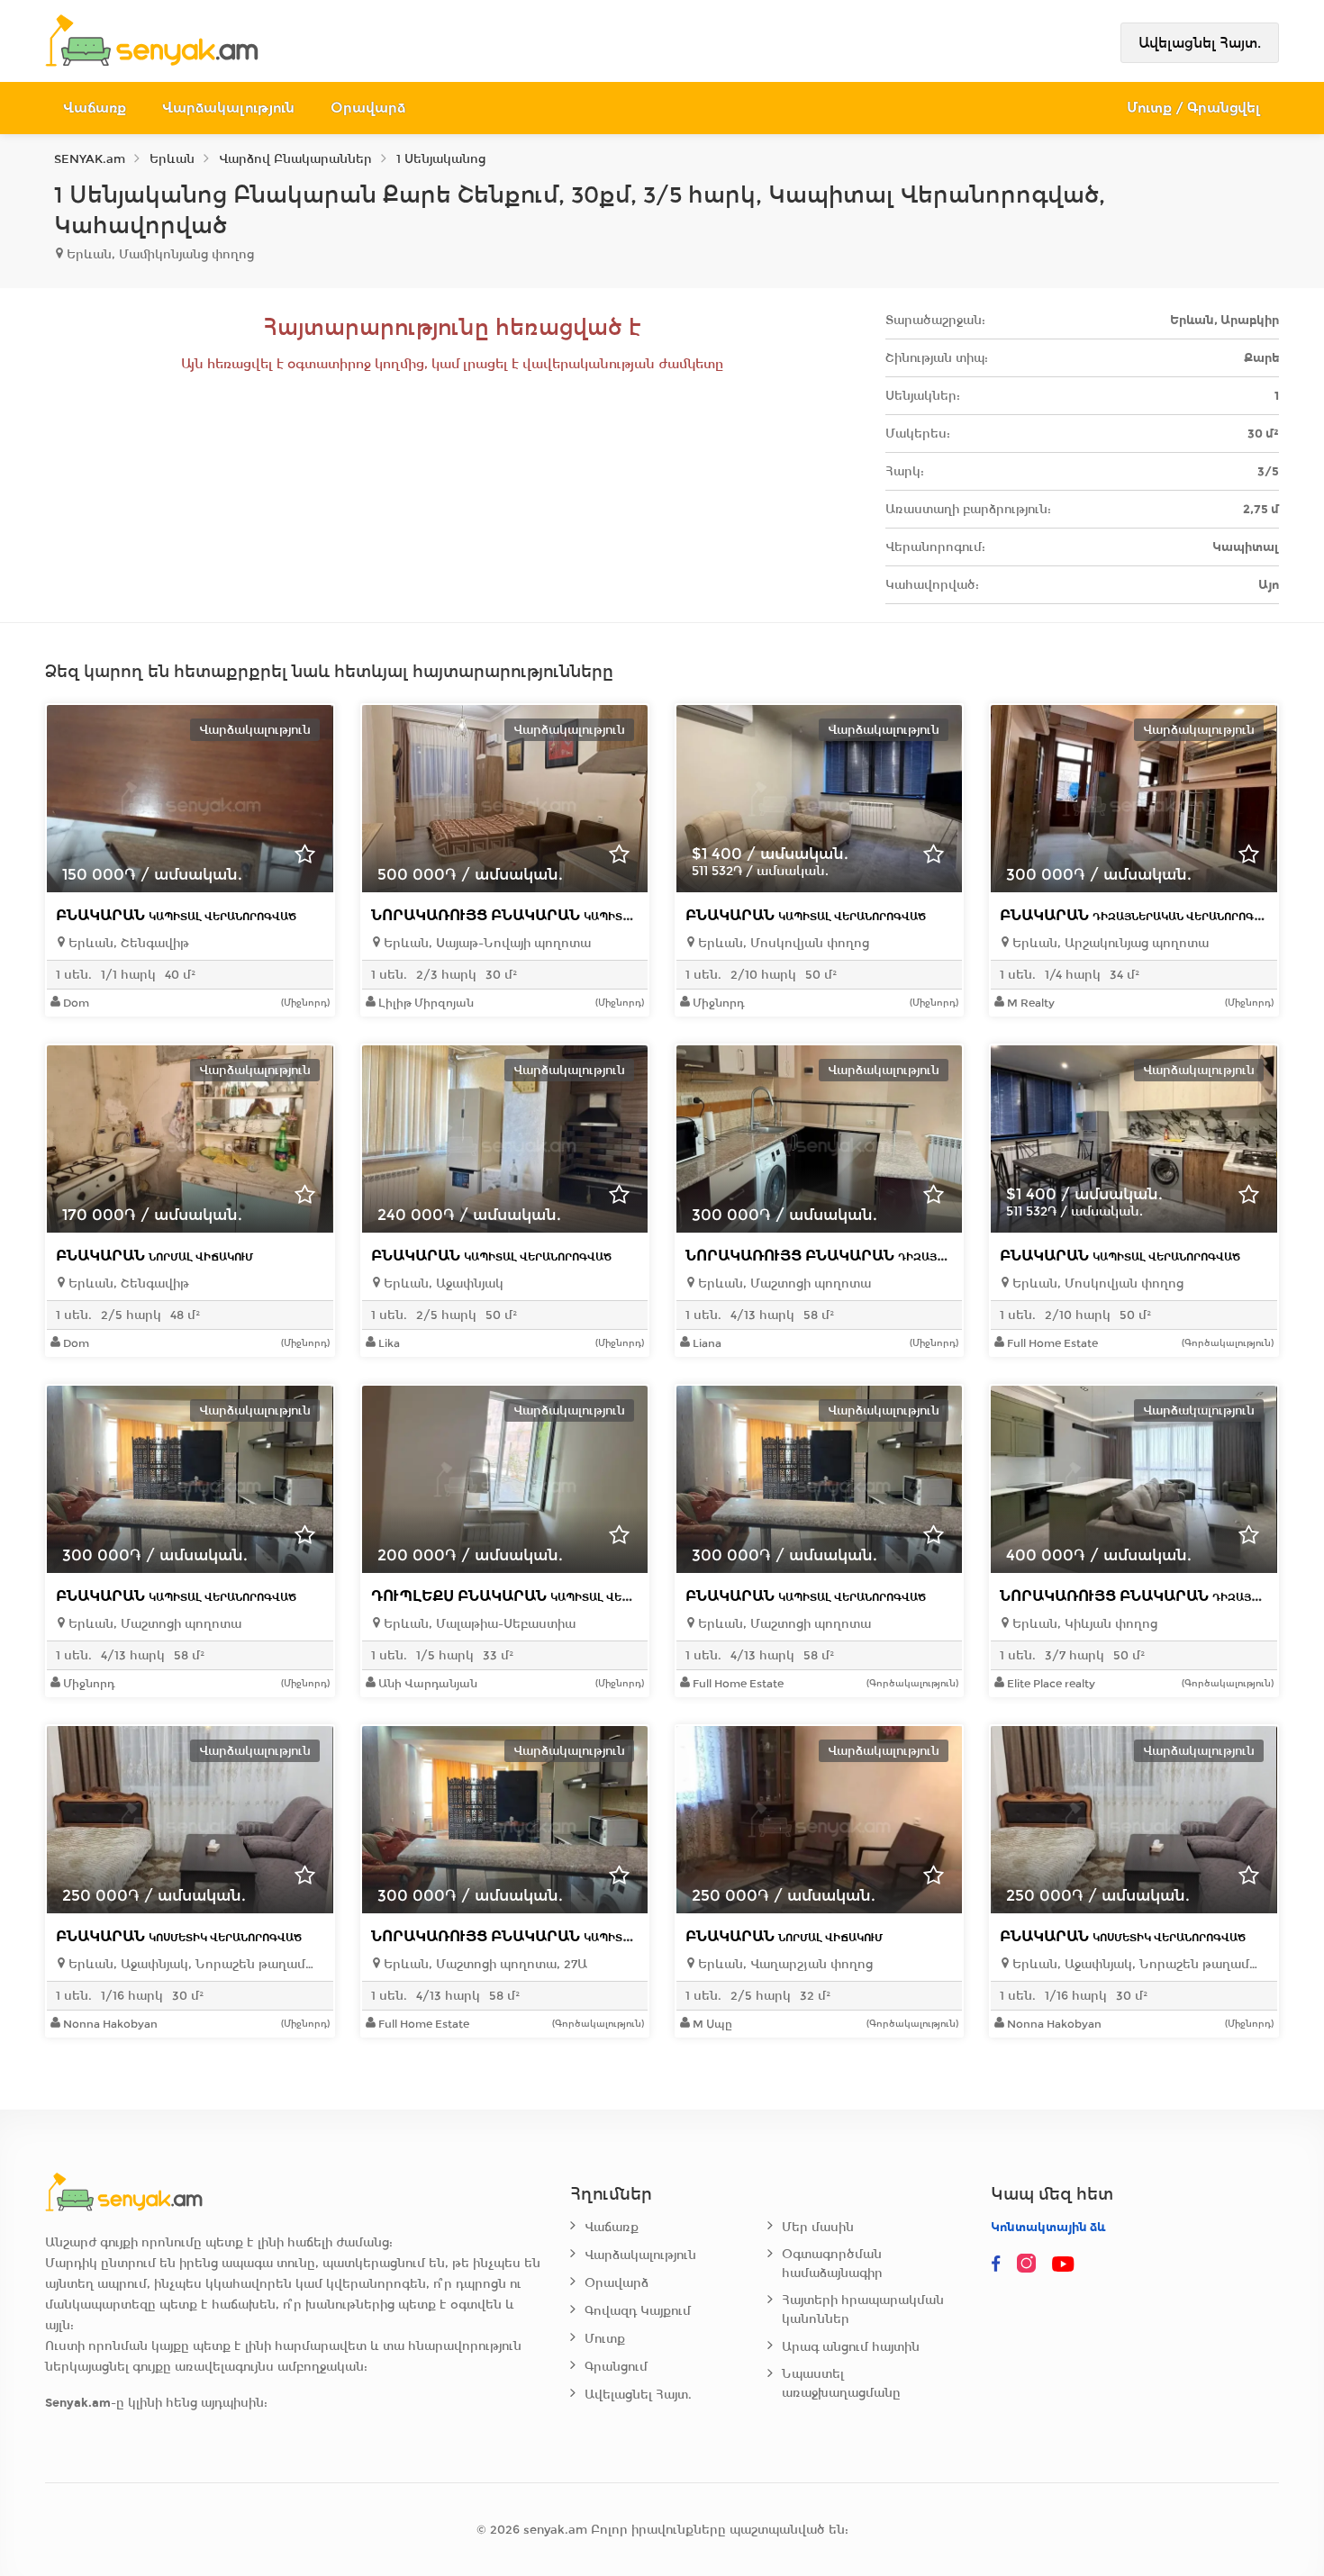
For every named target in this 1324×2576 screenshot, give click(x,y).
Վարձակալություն (228, 108)
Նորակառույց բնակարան (551, 915)
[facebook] (996, 2264)
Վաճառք (95, 108)
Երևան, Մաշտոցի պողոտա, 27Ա (484, 1964)
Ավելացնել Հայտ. (1200, 43)
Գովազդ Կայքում (638, 2311)
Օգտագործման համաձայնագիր (832, 2264)
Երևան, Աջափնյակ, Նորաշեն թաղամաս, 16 (194, 1964)
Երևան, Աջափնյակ (442, 1283)
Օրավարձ (368, 108)
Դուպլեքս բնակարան (535, 1596)
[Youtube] (1065, 2264)
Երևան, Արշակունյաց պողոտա (1109, 943)
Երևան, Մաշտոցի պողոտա (783, 1283)
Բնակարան (176, 915)
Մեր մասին (818, 2227)
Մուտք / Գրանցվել (1194, 108)
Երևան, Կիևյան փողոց (1083, 1624)
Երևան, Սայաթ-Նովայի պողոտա (485, 943)
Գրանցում (616, 2367)
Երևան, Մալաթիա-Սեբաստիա (478, 1624)
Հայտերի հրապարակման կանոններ (863, 2309)
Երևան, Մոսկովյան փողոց (782, 943)
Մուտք (605, 2339)
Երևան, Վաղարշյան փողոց (784, 1964)
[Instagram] (1030, 2264)
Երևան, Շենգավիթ (127, 943)
